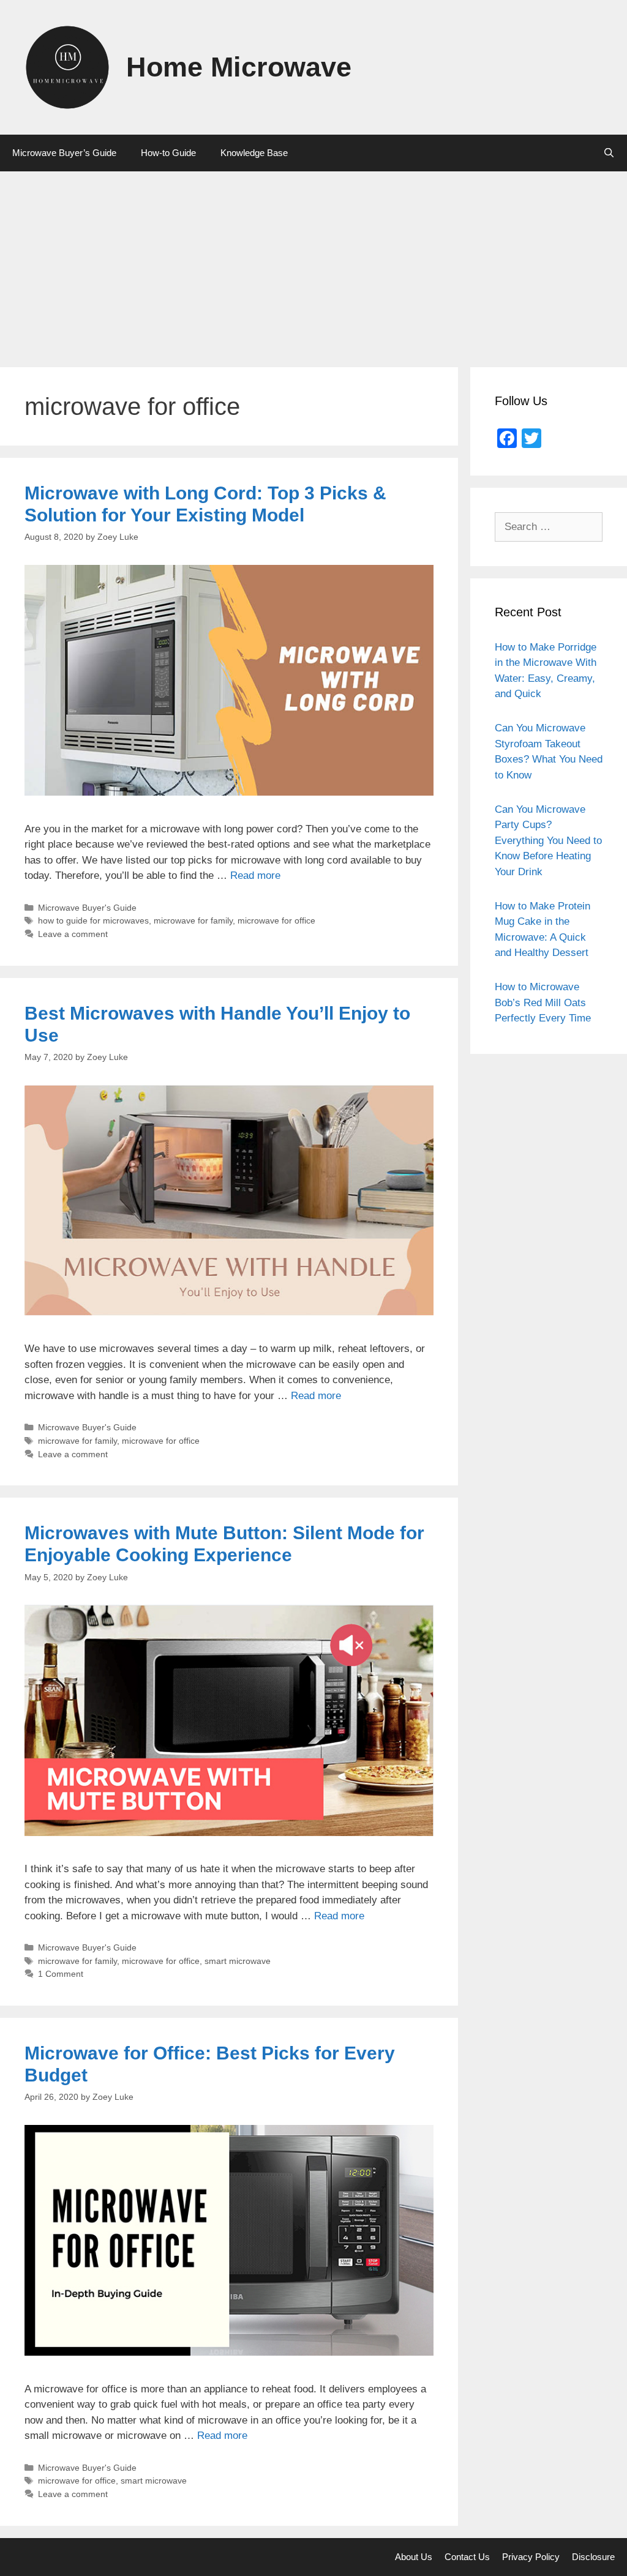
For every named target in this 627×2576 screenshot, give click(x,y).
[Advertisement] (313, 263)
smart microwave (238, 1961)
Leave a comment (73, 934)
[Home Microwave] (67, 66)
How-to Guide (168, 153)
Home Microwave (239, 67)
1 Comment (61, 1974)
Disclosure (593, 2557)
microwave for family (193, 920)
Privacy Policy (531, 2557)
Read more (255, 875)
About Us (414, 2557)
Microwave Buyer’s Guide (64, 153)
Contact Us (467, 2557)
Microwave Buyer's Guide (87, 908)
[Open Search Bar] (609, 153)
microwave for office (276, 920)
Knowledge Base (254, 153)
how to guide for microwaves (93, 920)
